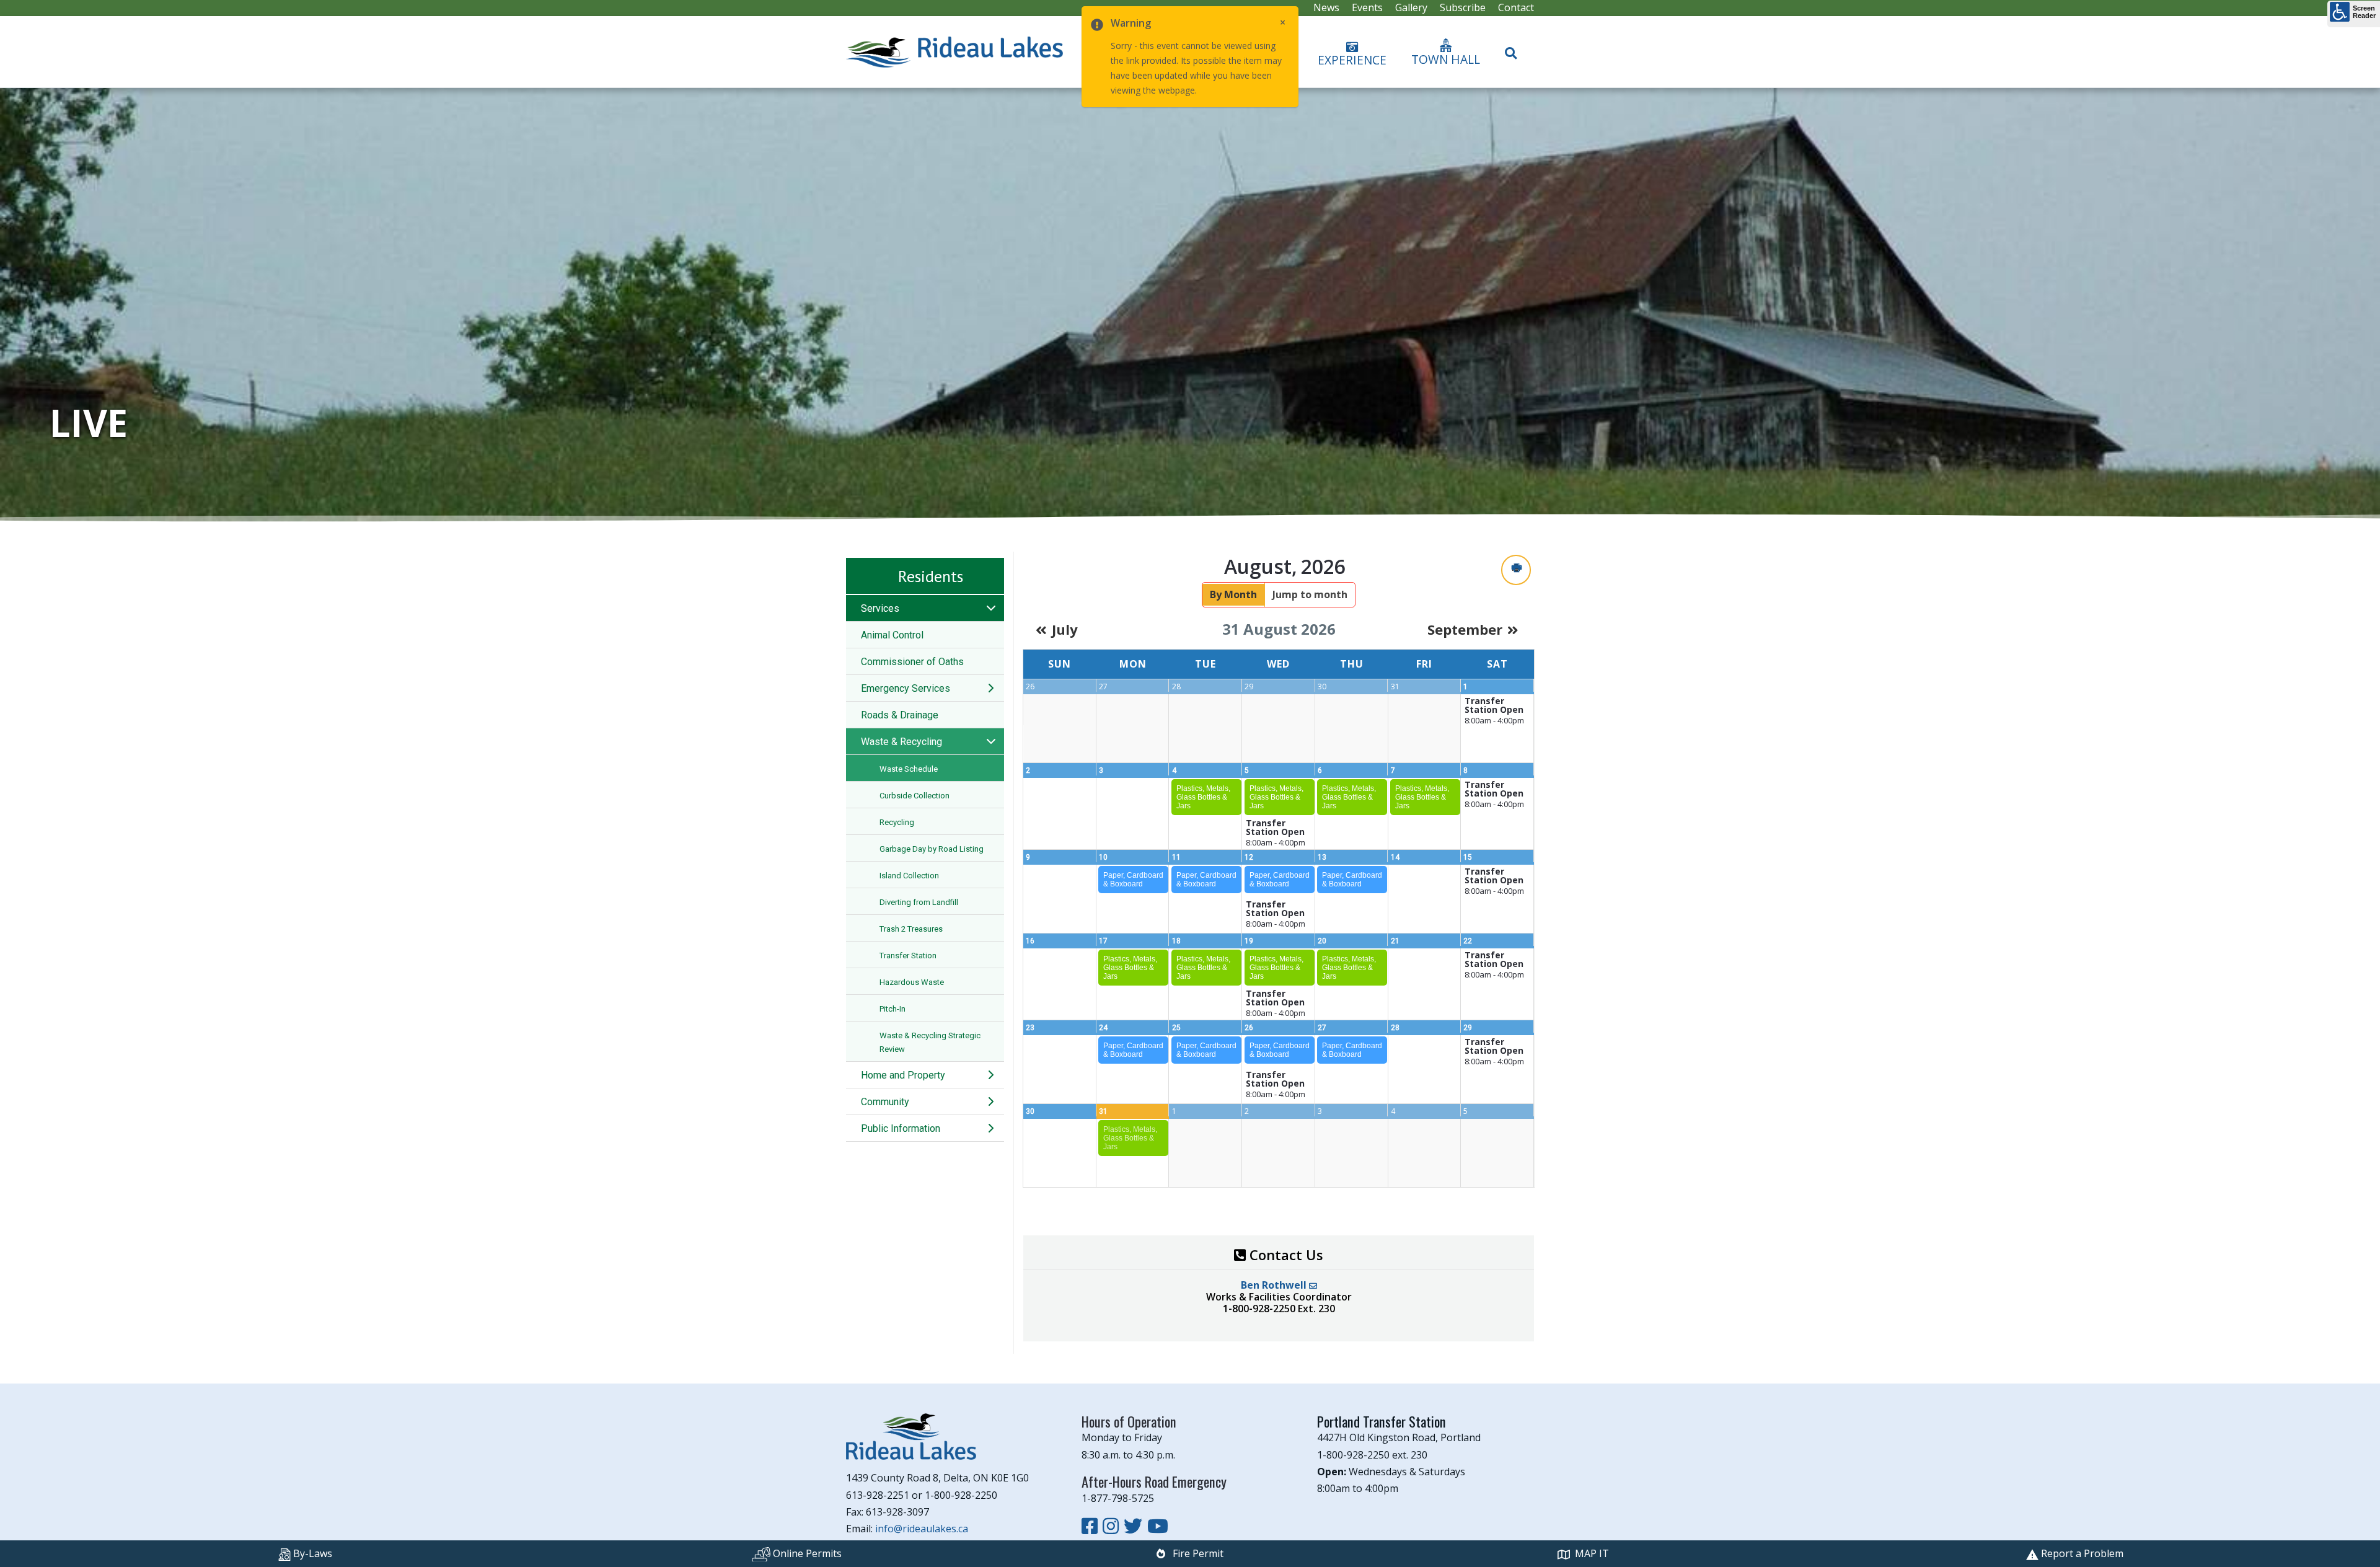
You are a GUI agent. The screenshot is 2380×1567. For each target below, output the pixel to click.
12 (1249, 857)
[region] (1190, 305)
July (1065, 629)
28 (1395, 1028)
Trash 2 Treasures (911, 929)
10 (1103, 857)
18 (1176, 941)
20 (1322, 941)
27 (1322, 1028)
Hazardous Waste (912, 982)
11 (1176, 857)
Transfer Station (908, 956)
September (1465, 629)
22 (1468, 941)
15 (1468, 857)
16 (1030, 941)
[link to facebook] (1092, 1526)
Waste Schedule (909, 769)
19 (1249, 941)
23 (1030, 1028)
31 (1103, 1111)
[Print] (1516, 570)
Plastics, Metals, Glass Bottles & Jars (1203, 797)
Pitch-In (892, 1009)
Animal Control (892, 635)
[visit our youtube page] (1158, 1526)
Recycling (897, 822)
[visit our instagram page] (1113, 1526)
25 (1176, 1028)
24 (1103, 1028)
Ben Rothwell (1275, 1285)
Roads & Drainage (900, 715)
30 (1030, 1111)
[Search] (1511, 48)
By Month (1233, 594)
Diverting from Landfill (919, 902)
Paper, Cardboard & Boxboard (1133, 880)
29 (1468, 1028)
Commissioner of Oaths (912, 662)
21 (1395, 941)
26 (1249, 1028)
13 (1322, 857)
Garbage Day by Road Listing (932, 849)
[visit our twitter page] (1135, 1526)
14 (1395, 857)
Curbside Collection (915, 796)
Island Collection (909, 876)
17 (1103, 941)
